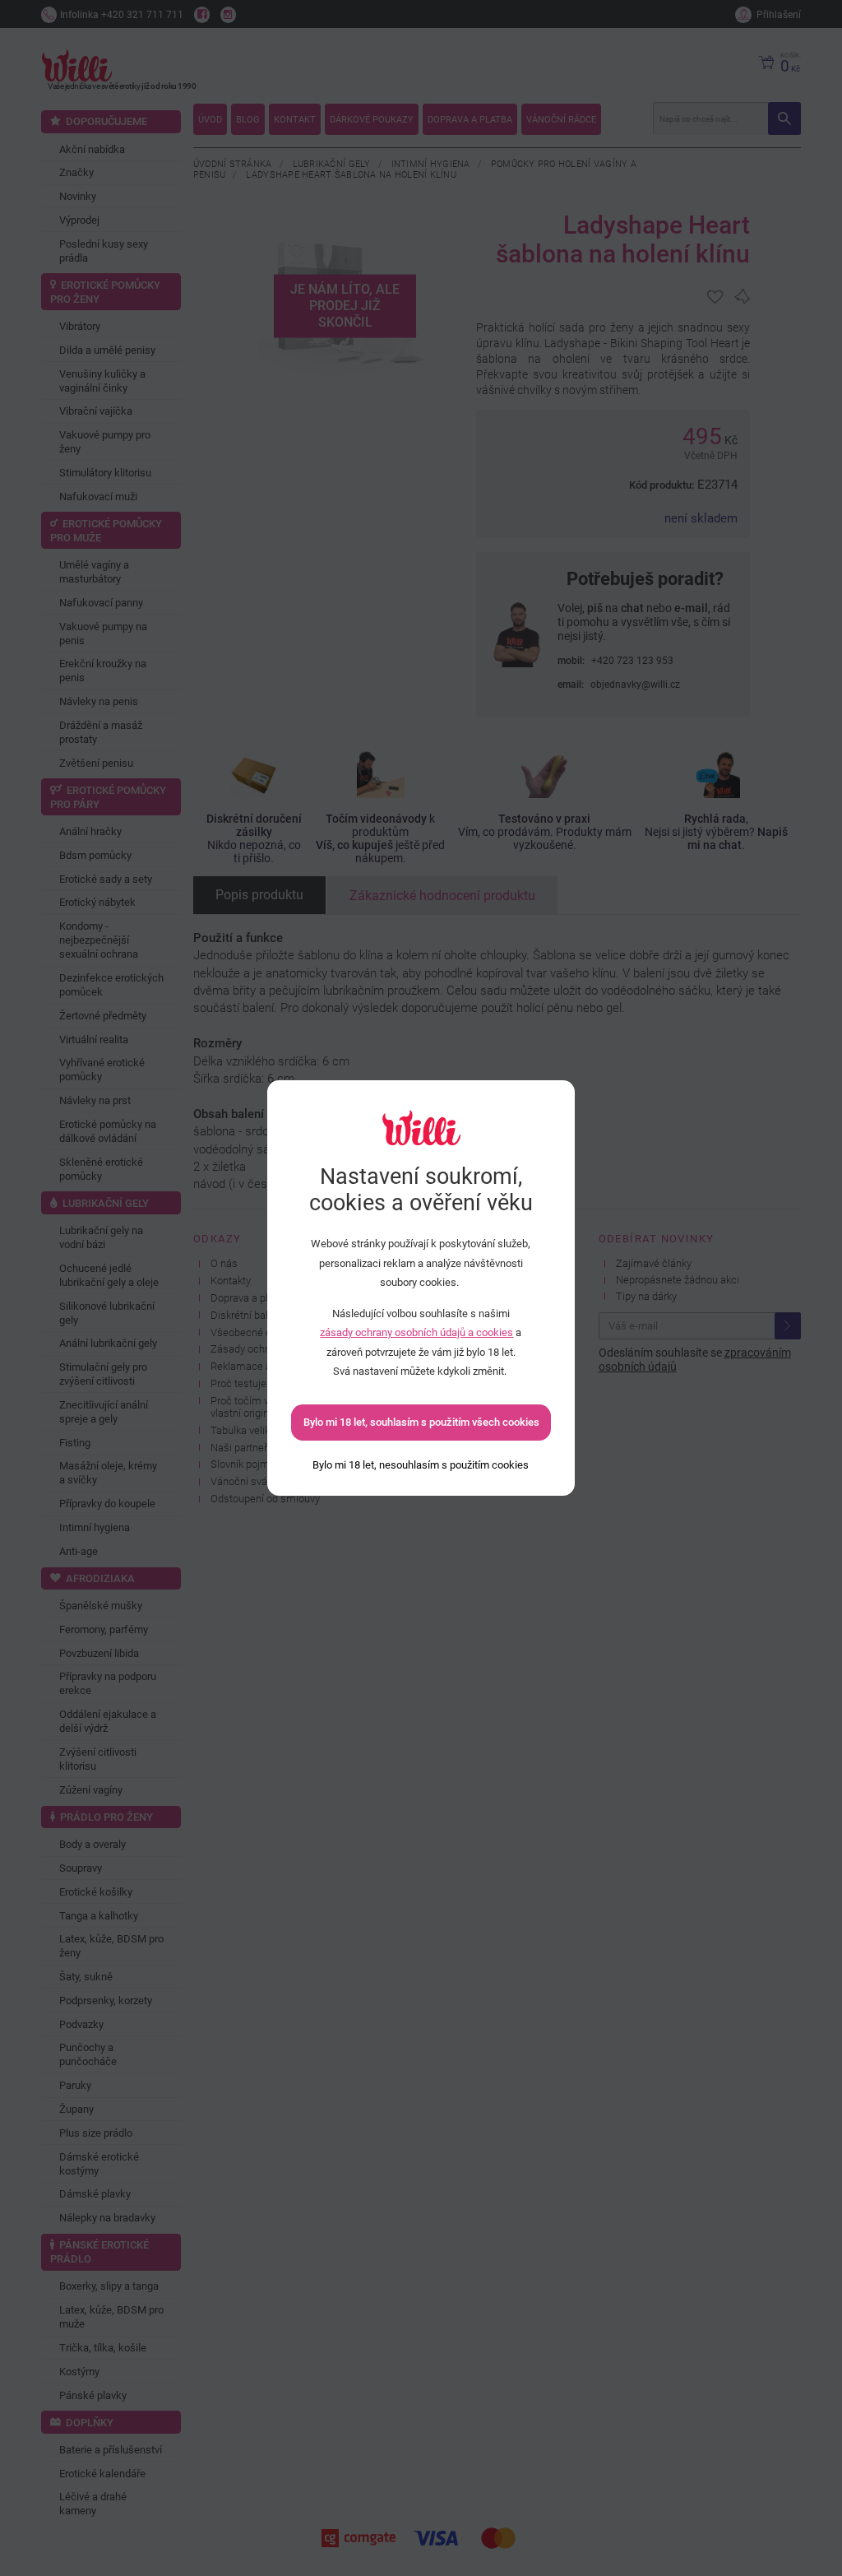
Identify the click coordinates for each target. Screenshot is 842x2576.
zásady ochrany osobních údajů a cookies (416, 1332)
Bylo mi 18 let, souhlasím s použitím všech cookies (421, 1422)
